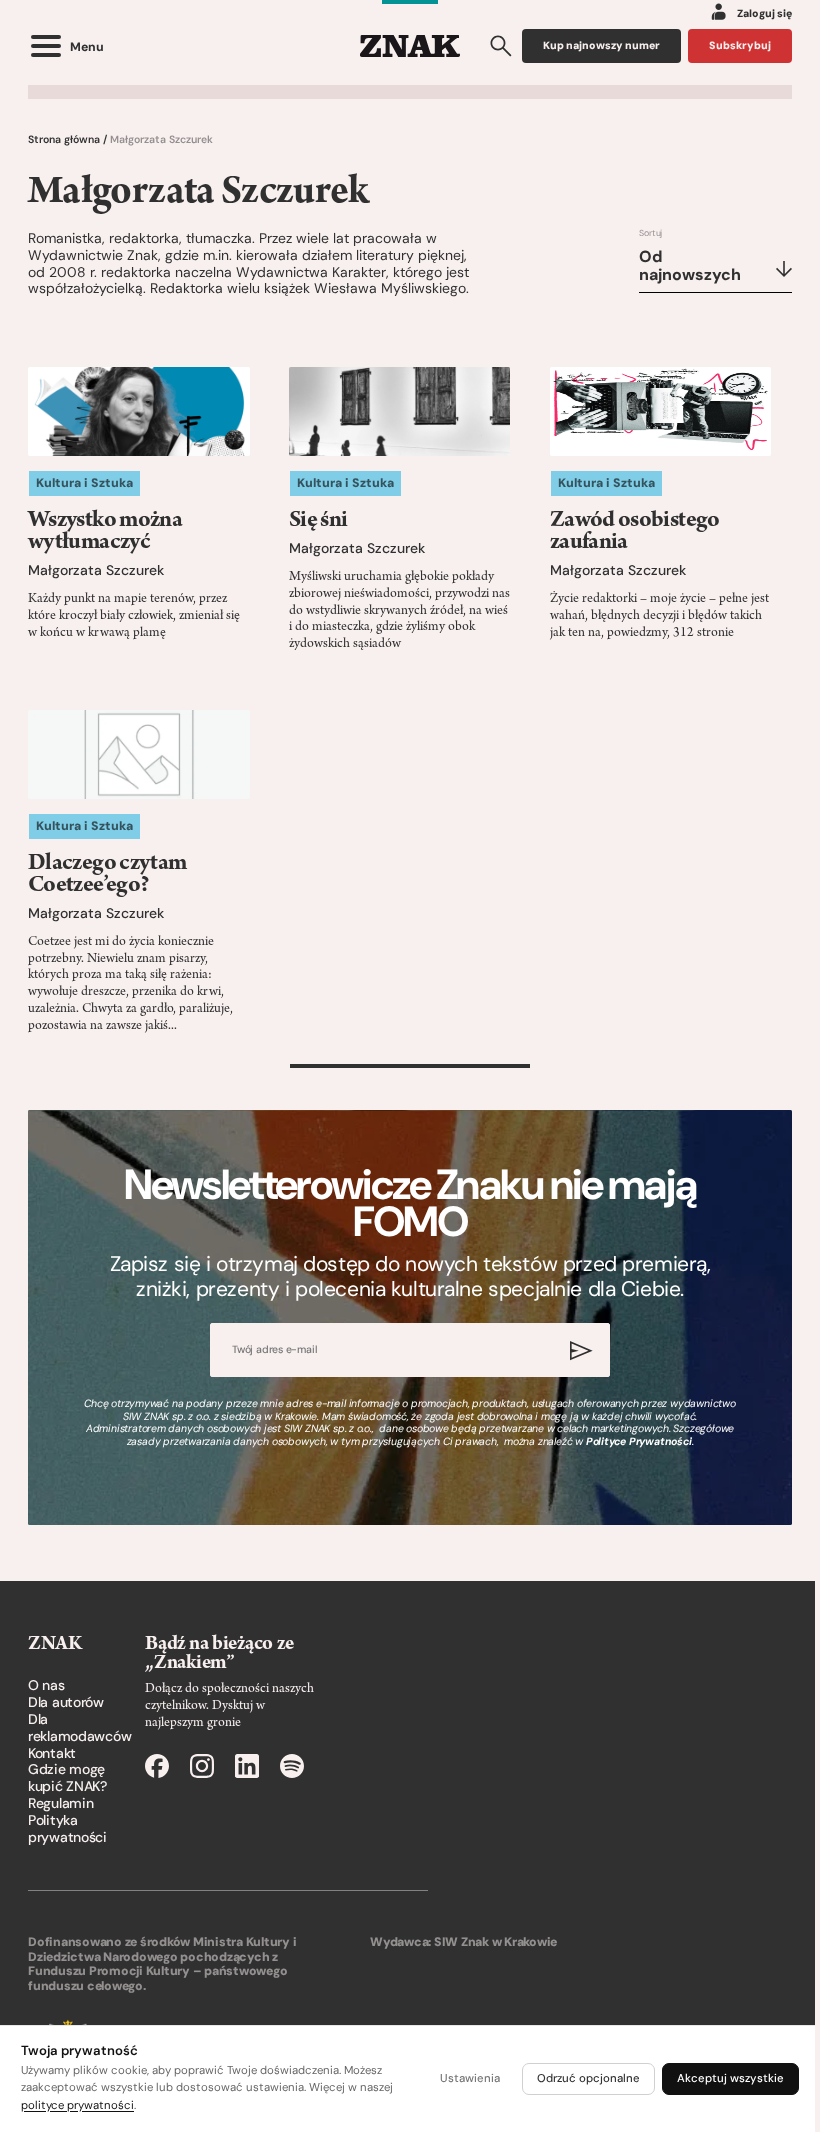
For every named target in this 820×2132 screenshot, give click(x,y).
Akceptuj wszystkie (730, 2078)
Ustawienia (470, 2078)
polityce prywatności (77, 2105)
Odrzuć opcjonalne (588, 2078)
